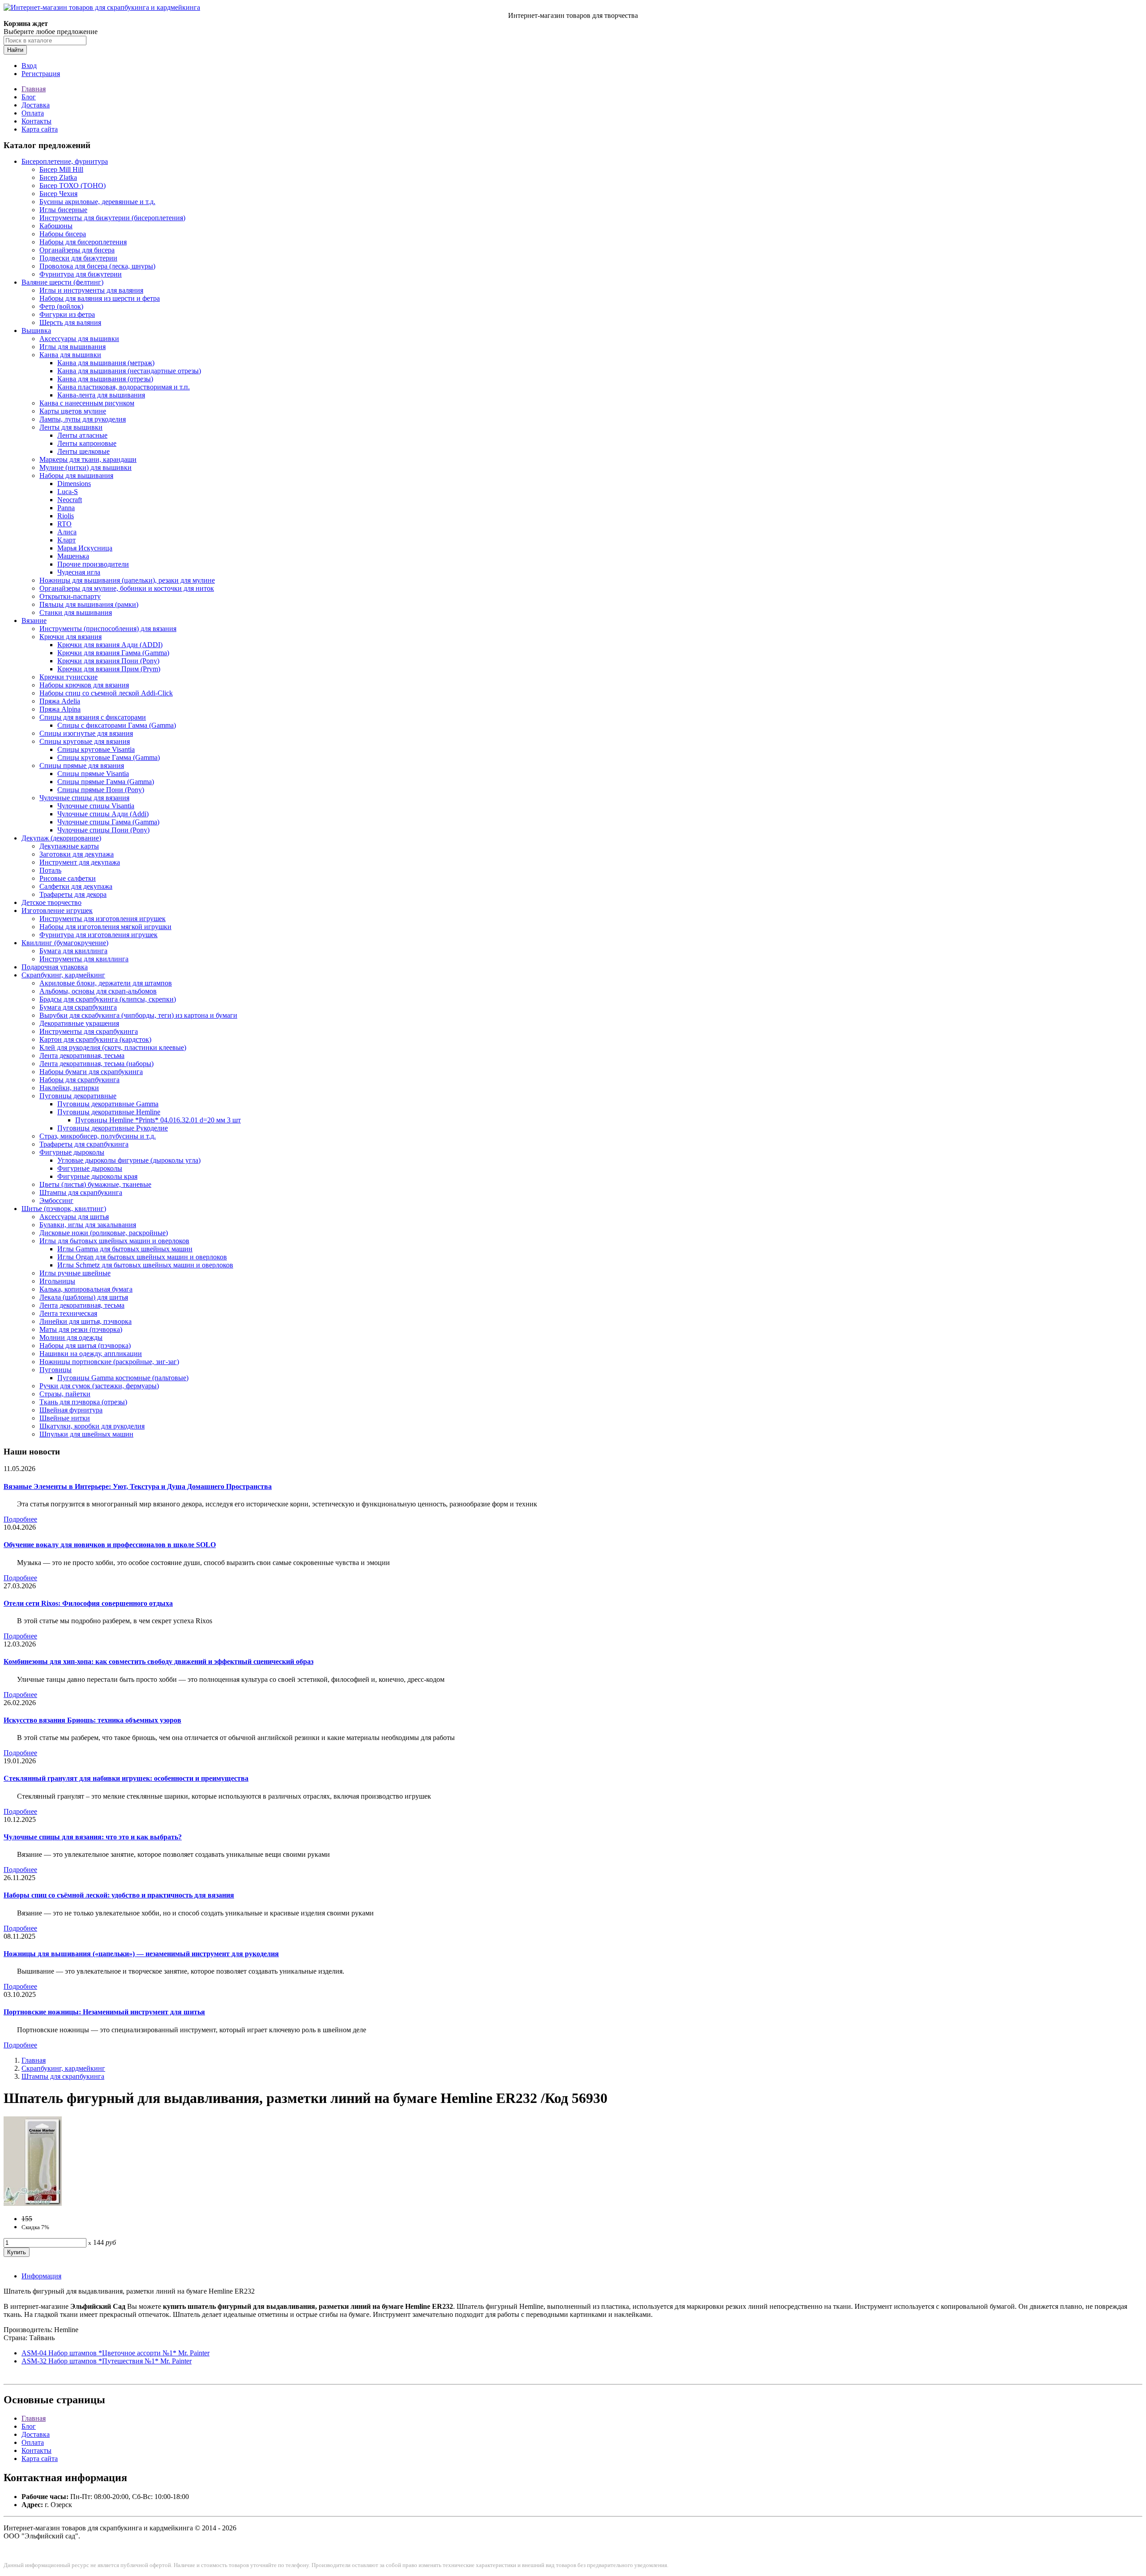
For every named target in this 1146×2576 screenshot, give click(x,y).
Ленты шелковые (83, 451)
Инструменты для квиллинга (84, 959)
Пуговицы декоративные (78, 1096)
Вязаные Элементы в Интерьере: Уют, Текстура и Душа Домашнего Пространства (138, 1486)
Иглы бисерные (63, 210)
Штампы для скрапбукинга (81, 1192)
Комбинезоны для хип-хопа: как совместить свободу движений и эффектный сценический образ (158, 1661)
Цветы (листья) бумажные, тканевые (95, 1184)
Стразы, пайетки (65, 1394)
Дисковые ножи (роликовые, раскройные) (104, 1233)
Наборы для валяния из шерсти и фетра (100, 298)
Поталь (50, 870)
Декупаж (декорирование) (61, 838)
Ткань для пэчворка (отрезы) (83, 1402)
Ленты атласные (82, 435)
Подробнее (20, 1519)
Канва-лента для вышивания (101, 395)
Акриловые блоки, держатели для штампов (106, 983)
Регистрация (41, 74)
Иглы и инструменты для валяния (91, 290)
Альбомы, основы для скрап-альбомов (98, 991)
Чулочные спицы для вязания (84, 798)
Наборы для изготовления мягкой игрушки (105, 927)
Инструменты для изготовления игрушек (103, 919)
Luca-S (68, 492)
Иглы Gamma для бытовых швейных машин (125, 1249)
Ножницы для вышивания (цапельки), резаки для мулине (127, 580)
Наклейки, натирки (69, 1088)
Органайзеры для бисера (77, 250)
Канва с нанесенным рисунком (87, 403)
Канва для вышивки (70, 355)
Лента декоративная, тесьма (82, 1056)
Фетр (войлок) (61, 306)
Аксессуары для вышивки (79, 339)
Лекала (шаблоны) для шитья (84, 1297)
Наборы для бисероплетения (83, 242)
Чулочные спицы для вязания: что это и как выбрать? (93, 1837)
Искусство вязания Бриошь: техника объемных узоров (92, 1720)
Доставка (36, 105)
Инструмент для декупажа (80, 862)
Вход (29, 66)
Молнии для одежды (71, 1337)
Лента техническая (68, 1313)
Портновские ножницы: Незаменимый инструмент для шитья (104, 2012)
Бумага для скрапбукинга (78, 1007)
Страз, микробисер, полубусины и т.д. (98, 1136)
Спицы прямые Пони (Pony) (101, 790)
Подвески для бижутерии (78, 258)
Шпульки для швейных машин (86, 1434)
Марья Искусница (85, 548)
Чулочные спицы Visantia (96, 806)
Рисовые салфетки (68, 878)
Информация (41, 2276)
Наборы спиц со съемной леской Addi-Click (106, 693)
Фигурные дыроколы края (97, 1176)
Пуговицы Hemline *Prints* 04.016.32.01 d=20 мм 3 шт (158, 1120)
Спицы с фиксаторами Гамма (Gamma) (117, 725)
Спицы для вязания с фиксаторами (93, 717)
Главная (34, 89)
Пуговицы (56, 1370)
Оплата (33, 113)
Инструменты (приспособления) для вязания (108, 629)
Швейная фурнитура (71, 1410)
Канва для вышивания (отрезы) (105, 379)
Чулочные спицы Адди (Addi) (103, 814)
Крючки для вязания (71, 637)
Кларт (66, 540)
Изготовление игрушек (57, 911)
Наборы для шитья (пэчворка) (85, 1346)
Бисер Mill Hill (61, 169)
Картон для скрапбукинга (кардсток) (95, 1039)
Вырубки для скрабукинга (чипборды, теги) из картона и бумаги (138, 1015)
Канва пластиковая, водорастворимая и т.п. (124, 387)
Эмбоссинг (56, 1201)
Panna (66, 508)
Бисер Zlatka (58, 177)
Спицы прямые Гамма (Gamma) (106, 782)
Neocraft (70, 500)
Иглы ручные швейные (75, 1273)
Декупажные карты (69, 846)
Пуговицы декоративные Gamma (108, 1104)
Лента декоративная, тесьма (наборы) (96, 1064)
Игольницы (57, 1281)
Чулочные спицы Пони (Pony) (103, 830)
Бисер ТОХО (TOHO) (73, 186)
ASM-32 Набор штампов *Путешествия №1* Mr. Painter (107, 2361)
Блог (29, 97)
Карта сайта (40, 129)
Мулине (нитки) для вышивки (86, 467)
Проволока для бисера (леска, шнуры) (97, 266)
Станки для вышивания (76, 612)
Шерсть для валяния (70, 322)
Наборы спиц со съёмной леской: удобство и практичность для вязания (119, 1895)
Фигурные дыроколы (72, 1152)
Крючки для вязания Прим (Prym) (109, 669)
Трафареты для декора (73, 894)
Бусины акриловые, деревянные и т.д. (97, 202)
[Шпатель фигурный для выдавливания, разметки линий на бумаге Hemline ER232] (33, 2203)
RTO (64, 524)
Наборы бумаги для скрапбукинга (91, 1072)
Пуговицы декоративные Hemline (109, 1112)
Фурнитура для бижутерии (81, 274)
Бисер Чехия (58, 194)
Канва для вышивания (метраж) (106, 363)
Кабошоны (56, 226)
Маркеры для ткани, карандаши (88, 459)
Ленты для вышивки (71, 427)
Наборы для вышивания (76, 476)
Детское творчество (51, 902)
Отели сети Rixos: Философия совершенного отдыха (88, 1603)
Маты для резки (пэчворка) (81, 1329)
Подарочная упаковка (55, 967)
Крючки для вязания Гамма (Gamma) (113, 653)
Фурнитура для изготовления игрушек (98, 935)
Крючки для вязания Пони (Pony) (108, 661)
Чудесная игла (79, 572)
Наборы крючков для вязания (84, 685)
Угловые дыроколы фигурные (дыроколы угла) (129, 1160)
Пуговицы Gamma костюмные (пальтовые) (123, 1378)
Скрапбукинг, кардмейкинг (63, 975)
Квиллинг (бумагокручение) (65, 943)
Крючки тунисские (68, 677)
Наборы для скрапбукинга (79, 1080)
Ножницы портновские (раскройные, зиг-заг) (109, 1362)
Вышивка (36, 331)
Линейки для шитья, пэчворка (86, 1321)
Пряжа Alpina (60, 709)
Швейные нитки (65, 1418)
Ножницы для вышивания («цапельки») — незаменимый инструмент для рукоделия (141, 1954)
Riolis (66, 516)
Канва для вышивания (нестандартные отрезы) (129, 371)
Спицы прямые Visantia (93, 774)
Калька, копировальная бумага (86, 1289)
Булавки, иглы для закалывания (88, 1225)
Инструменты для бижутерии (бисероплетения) (112, 218)
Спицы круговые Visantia (96, 749)
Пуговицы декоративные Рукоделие (113, 1128)
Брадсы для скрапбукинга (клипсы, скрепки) (108, 999)
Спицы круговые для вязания (85, 741)
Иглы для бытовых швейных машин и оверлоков (114, 1241)
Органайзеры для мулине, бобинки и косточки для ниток (127, 588)
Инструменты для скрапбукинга (89, 1031)
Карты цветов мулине (73, 411)
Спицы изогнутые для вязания (86, 733)
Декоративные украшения (79, 1023)
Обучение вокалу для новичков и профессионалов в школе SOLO (110, 1545)
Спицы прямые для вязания (82, 766)
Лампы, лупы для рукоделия (83, 419)
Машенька (73, 556)
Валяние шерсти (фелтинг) (62, 282)
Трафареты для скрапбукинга (84, 1144)
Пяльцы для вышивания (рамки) (89, 604)
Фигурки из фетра (67, 314)
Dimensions (74, 484)
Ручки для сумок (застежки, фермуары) (99, 1386)
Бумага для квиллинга (73, 951)
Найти (15, 50)
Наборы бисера (63, 234)
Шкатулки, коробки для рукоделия (92, 1426)
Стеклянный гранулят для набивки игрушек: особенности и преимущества (126, 1778)
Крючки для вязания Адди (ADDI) (110, 645)
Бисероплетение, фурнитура (65, 161)
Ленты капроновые (87, 443)
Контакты (36, 121)
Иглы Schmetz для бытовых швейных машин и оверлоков (145, 1265)
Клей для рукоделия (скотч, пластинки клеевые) (113, 1047)
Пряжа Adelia (60, 701)
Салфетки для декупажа (76, 886)
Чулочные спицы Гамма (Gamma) (108, 822)
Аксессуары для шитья (74, 1217)
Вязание (34, 621)
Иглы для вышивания (73, 347)
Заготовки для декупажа (77, 854)
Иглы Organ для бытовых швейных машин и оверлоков (142, 1257)
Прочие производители (93, 564)
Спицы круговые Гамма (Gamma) (109, 757)
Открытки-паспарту (70, 596)
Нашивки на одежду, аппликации (91, 1354)
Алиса (67, 532)
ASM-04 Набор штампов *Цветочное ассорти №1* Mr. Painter (115, 2353)
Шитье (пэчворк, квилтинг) (64, 1209)
